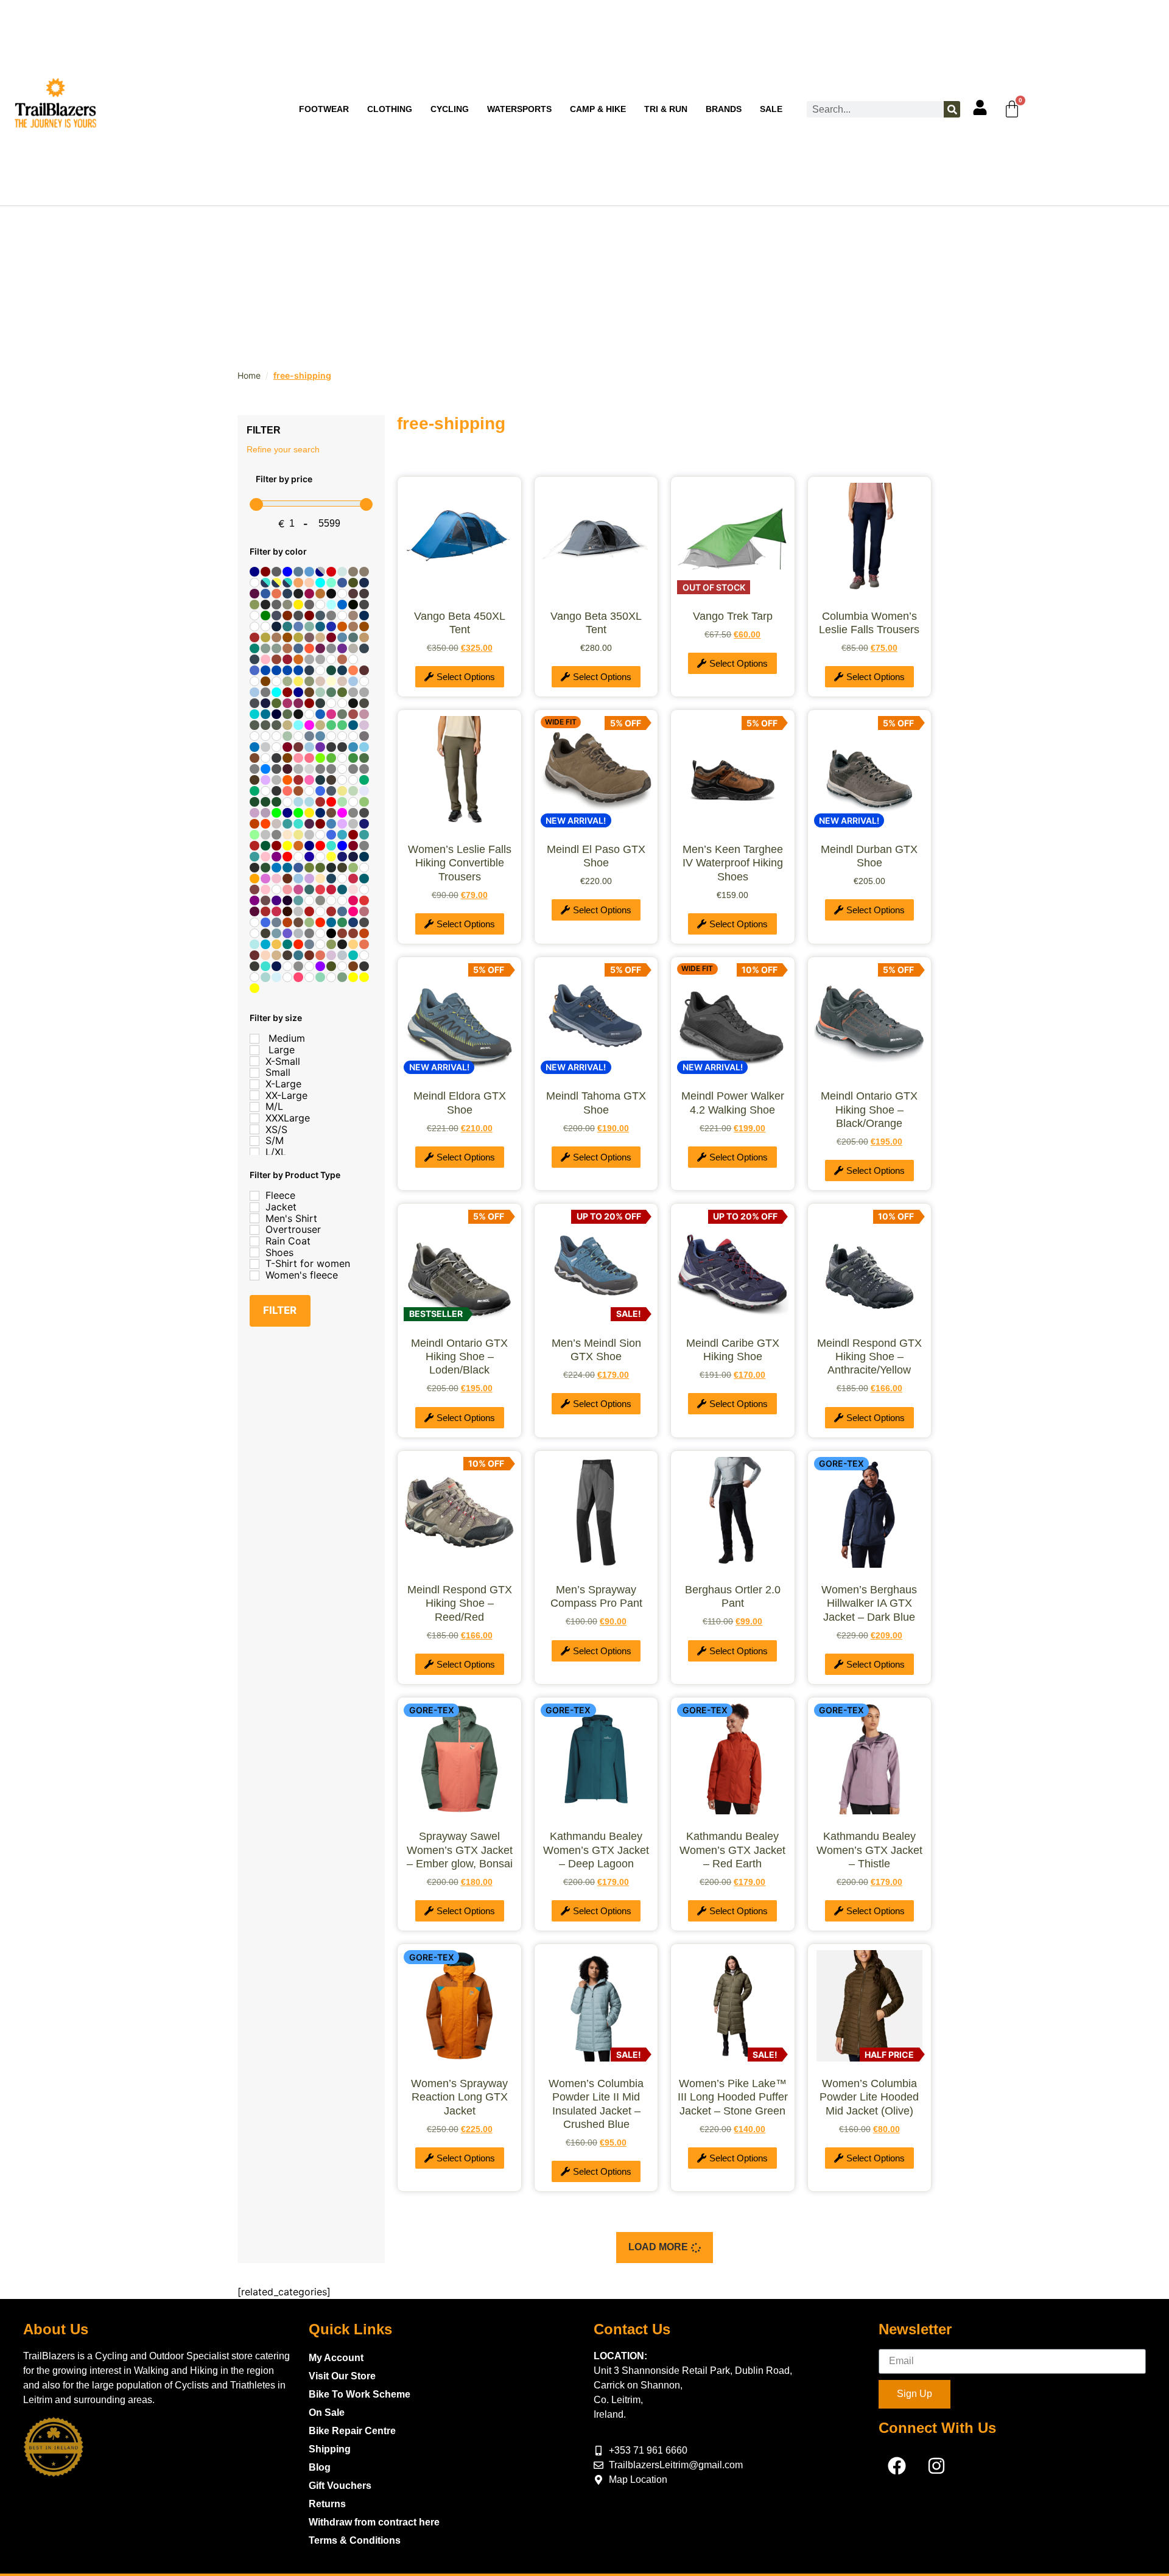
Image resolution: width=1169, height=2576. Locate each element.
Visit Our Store (342, 2376)
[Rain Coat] (255, 1241)
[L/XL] (255, 1153)
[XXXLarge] (255, 1118)
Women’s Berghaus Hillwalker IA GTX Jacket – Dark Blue (869, 1603)
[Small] (255, 1073)
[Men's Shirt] (255, 1218)
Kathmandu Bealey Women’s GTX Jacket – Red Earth (732, 1850)
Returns (327, 2504)
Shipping (330, 2449)
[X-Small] (255, 1061)
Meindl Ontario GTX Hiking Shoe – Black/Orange (869, 1110)
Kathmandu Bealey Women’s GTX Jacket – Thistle (869, 1850)
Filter (280, 1310)
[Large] (255, 1050)
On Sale (327, 2413)
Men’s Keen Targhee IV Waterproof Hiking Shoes (733, 863)
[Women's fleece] (255, 1276)
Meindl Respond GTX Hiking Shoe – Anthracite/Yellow (869, 1357)
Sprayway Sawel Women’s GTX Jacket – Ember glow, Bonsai (460, 1850)
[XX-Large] (255, 1095)
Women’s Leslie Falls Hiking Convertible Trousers (460, 863)
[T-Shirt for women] (255, 1264)
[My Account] (980, 107)
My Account (336, 2358)
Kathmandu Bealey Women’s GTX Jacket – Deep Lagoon (596, 1850)
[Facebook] (897, 2466)
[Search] (952, 109)
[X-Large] (255, 1084)
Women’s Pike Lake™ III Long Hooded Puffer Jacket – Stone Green (733, 2097)
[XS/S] (255, 1129)
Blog (320, 2467)
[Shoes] (255, 1252)
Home (249, 375)
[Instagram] (936, 2466)
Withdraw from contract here (374, 2522)
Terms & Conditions (355, 2540)
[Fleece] (255, 1196)
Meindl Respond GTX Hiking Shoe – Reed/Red (460, 1603)
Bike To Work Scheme (360, 2394)
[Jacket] (255, 1207)
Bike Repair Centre (352, 2431)
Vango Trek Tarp (733, 616)
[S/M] (255, 1141)
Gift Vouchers (340, 2486)
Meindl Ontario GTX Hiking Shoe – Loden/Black (459, 1357)
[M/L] (255, 1107)
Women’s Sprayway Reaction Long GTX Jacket (459, 2097)
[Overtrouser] (255, 1230)
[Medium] (255, 1039)
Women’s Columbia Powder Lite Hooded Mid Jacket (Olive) (869, 2097)
